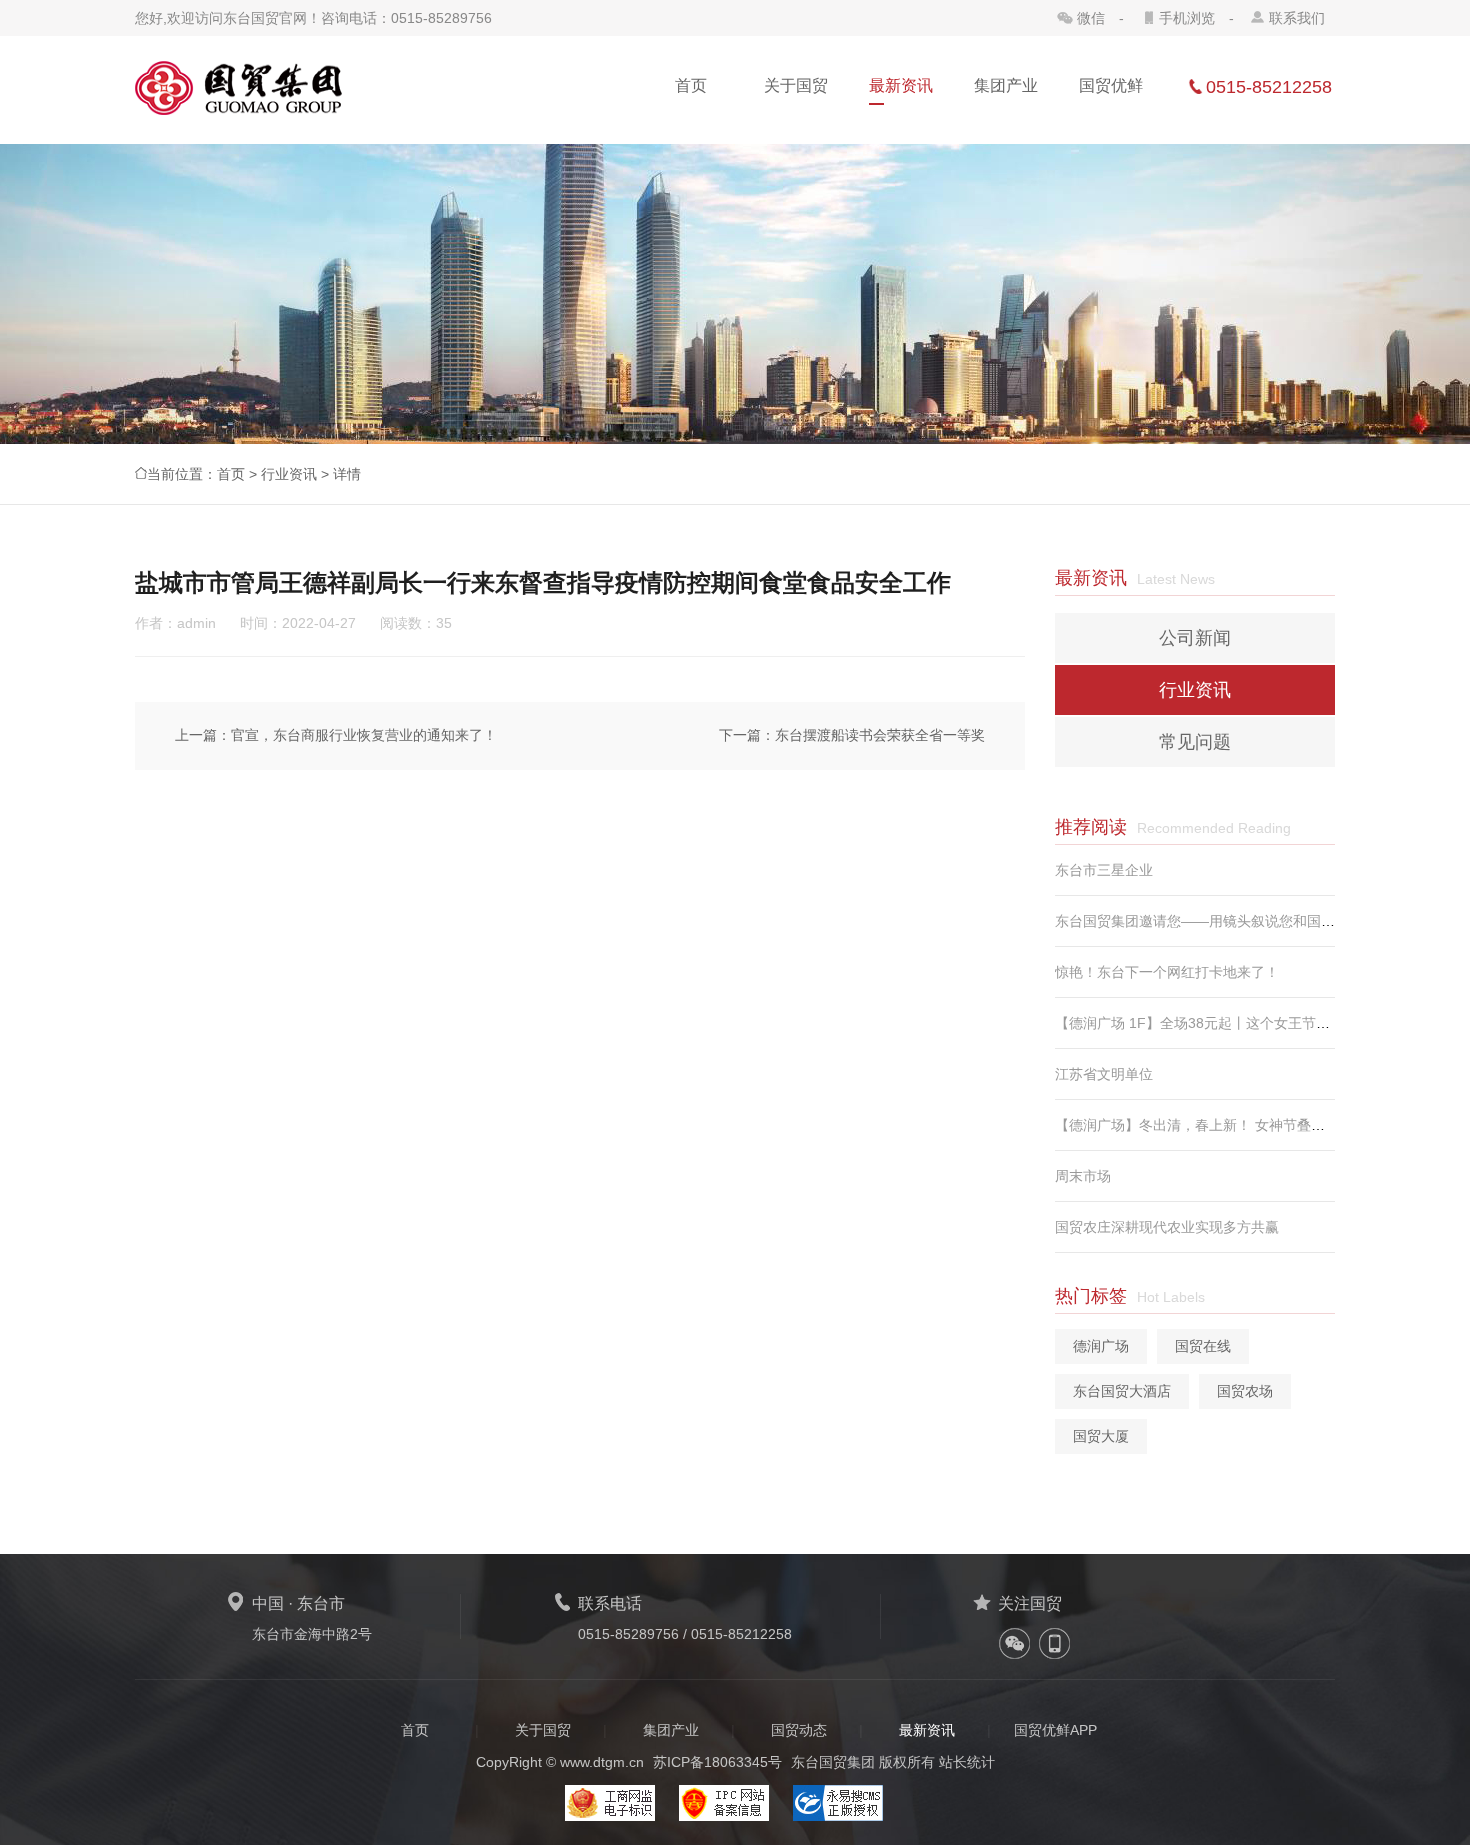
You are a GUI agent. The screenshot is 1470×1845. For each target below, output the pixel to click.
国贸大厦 (1101, 1436)
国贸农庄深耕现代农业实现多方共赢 (1167, 1227)
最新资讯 (927, 1730)
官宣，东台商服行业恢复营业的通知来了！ (364, 735)
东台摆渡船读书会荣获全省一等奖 (880, 735)
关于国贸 (543, 1730)
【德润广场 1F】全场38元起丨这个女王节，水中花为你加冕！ (1248, 1023)
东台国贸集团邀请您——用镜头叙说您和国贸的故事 (1216, 921)
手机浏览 (1187, 18)
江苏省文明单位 (1104, 1074)
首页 (231, 474)
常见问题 (1195, 742)
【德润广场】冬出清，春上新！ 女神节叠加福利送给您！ (1232, 1125)
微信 (1091, 18)
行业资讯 (289, 474)
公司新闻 (1195, 638)
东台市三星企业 (1104, 870)
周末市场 (1083, 1176)
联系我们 (1297, 18)
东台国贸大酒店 (1122, 1391)
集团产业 (671, 1730)
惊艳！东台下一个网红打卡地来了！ (1167, 972)
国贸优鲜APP (1055, 1730)
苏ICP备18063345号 (717, 1762)
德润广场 (1101, 1346)
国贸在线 (1203, 1346)
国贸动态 (799, 1730)
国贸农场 (1245, 1391)
